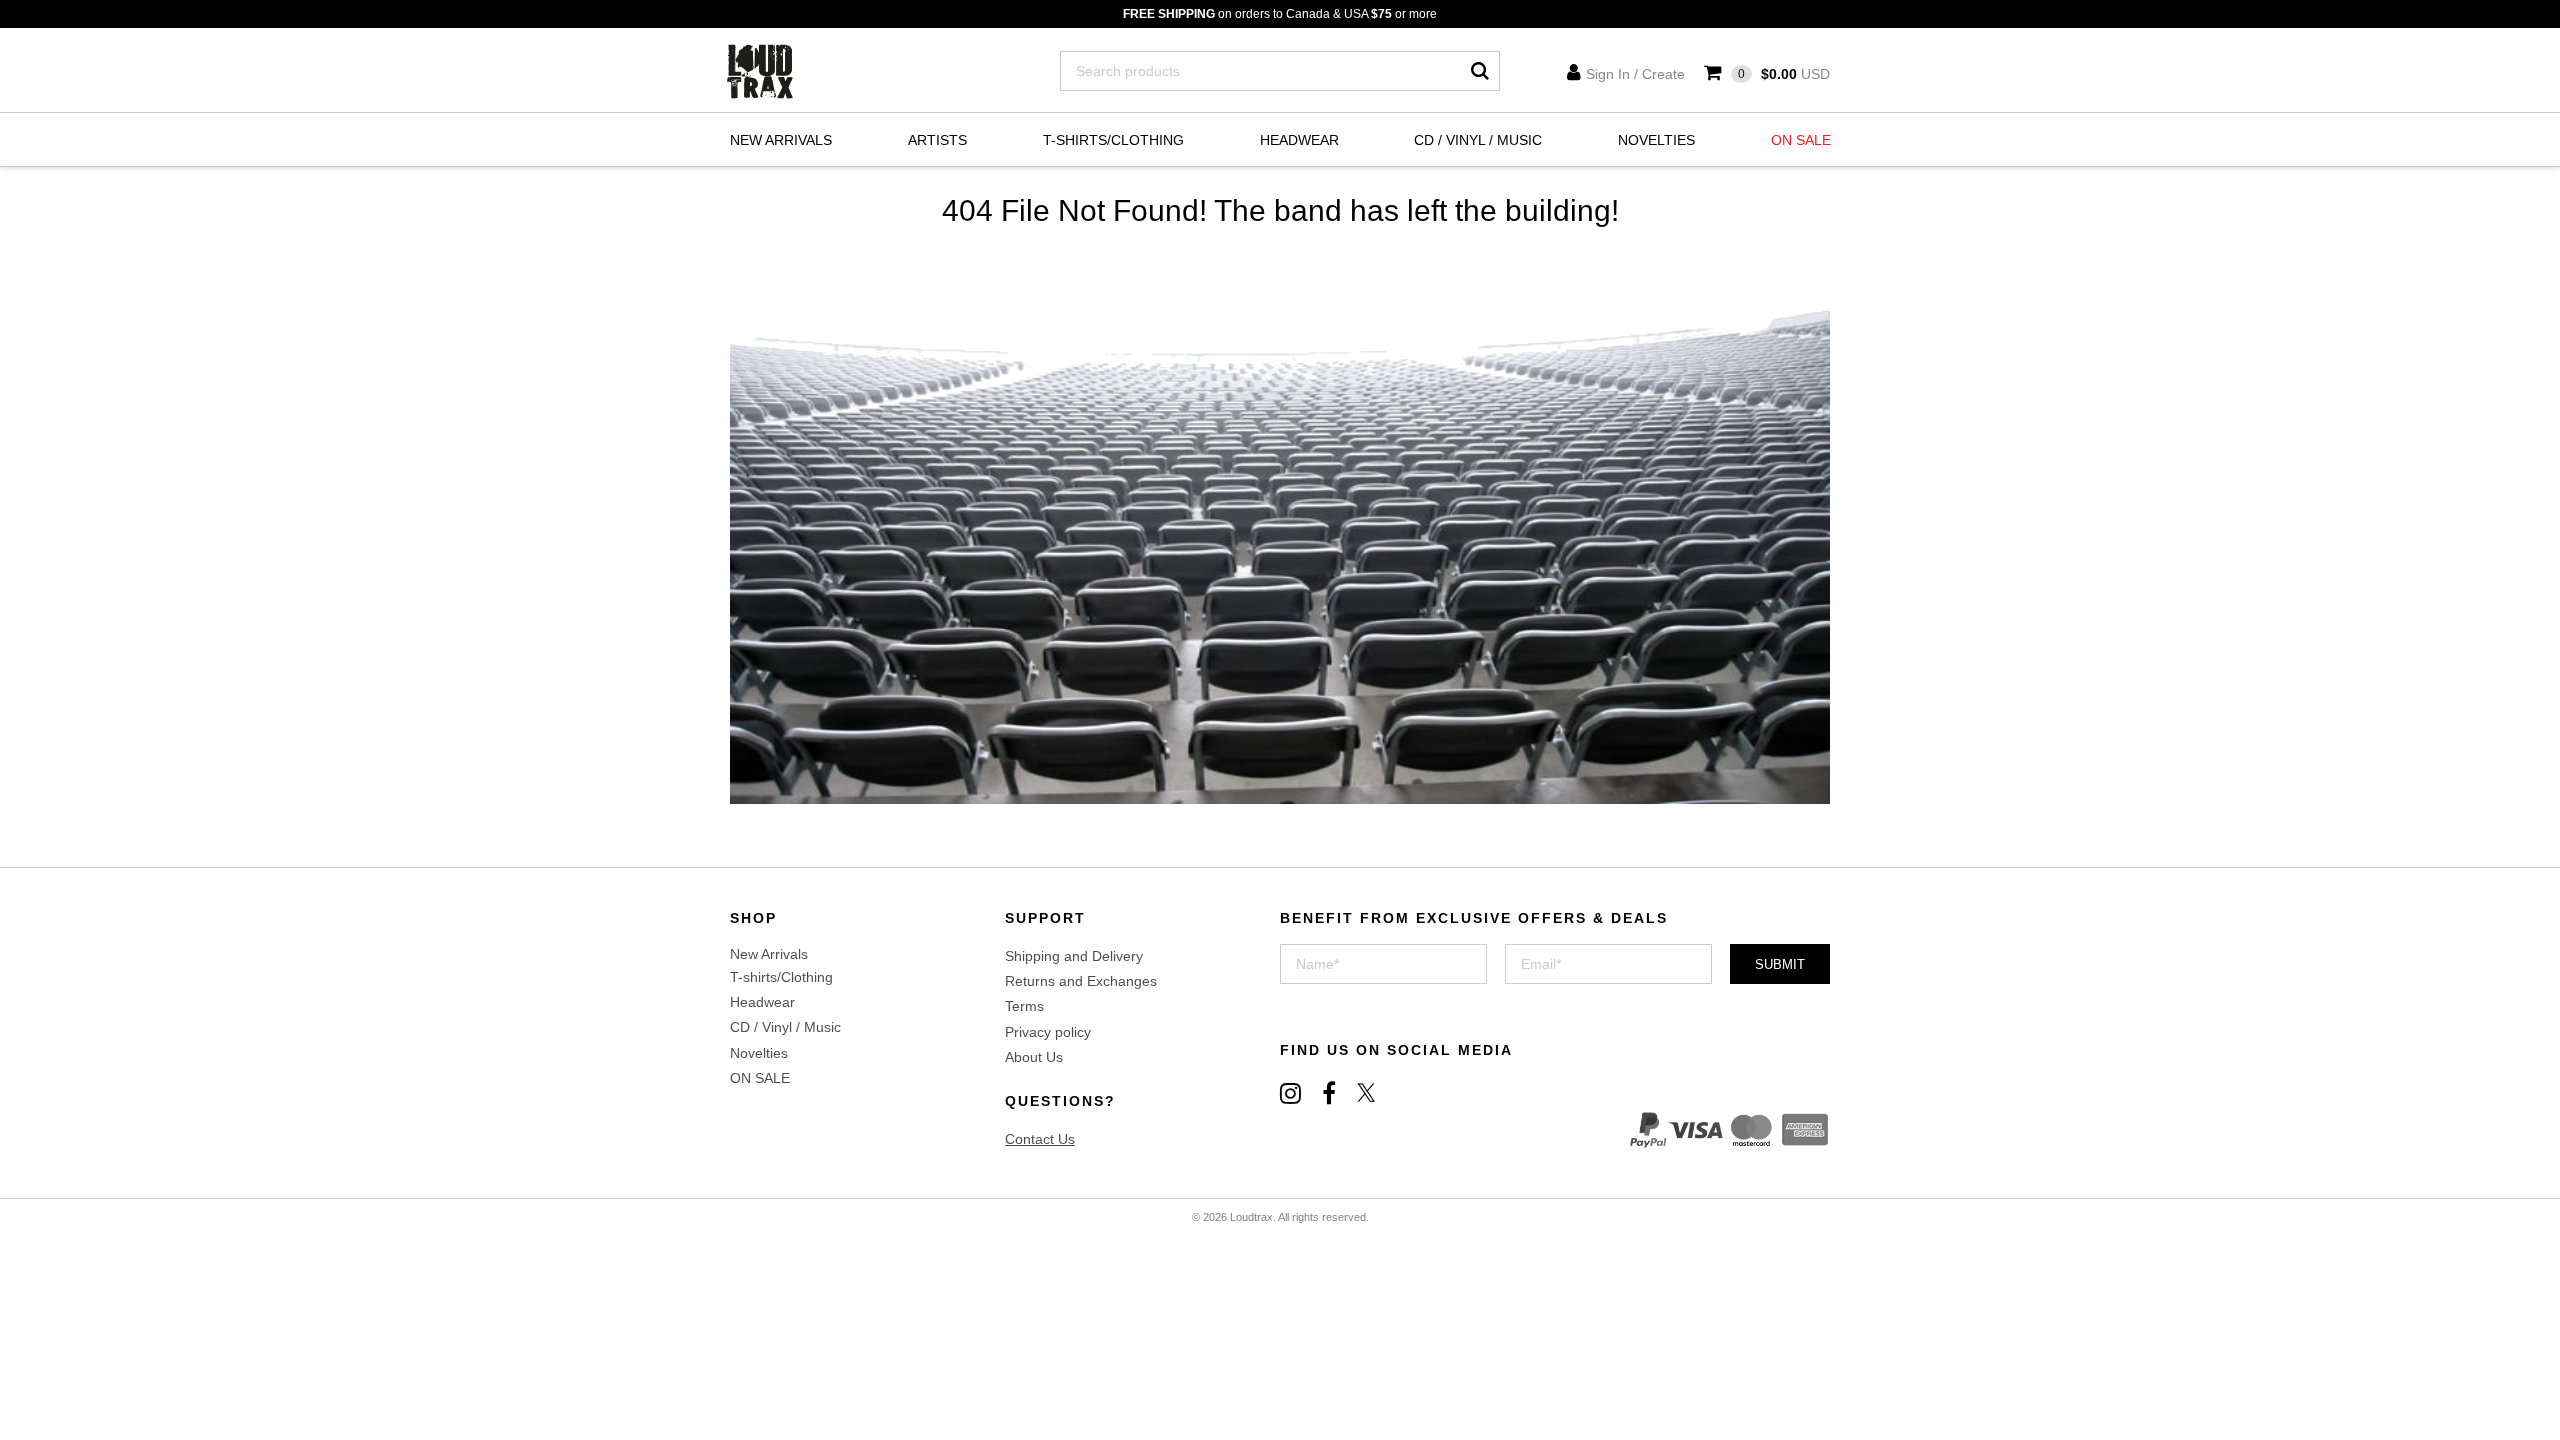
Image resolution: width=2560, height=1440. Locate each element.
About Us (1034, 1057)
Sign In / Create (1635, 74)
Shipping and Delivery (1074, 956)
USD (1784, 74)
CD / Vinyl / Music (1478, 140)
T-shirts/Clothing (1113, 140)
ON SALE (1801, 140)
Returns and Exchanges (1081, 981)
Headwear (1299, 140)
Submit (1780, 964)
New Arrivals (781, 140)
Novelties (1656, 140)
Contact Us (1040, 1139)
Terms (1024, 1006)
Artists (937, 140)
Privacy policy (1048, 1032)
